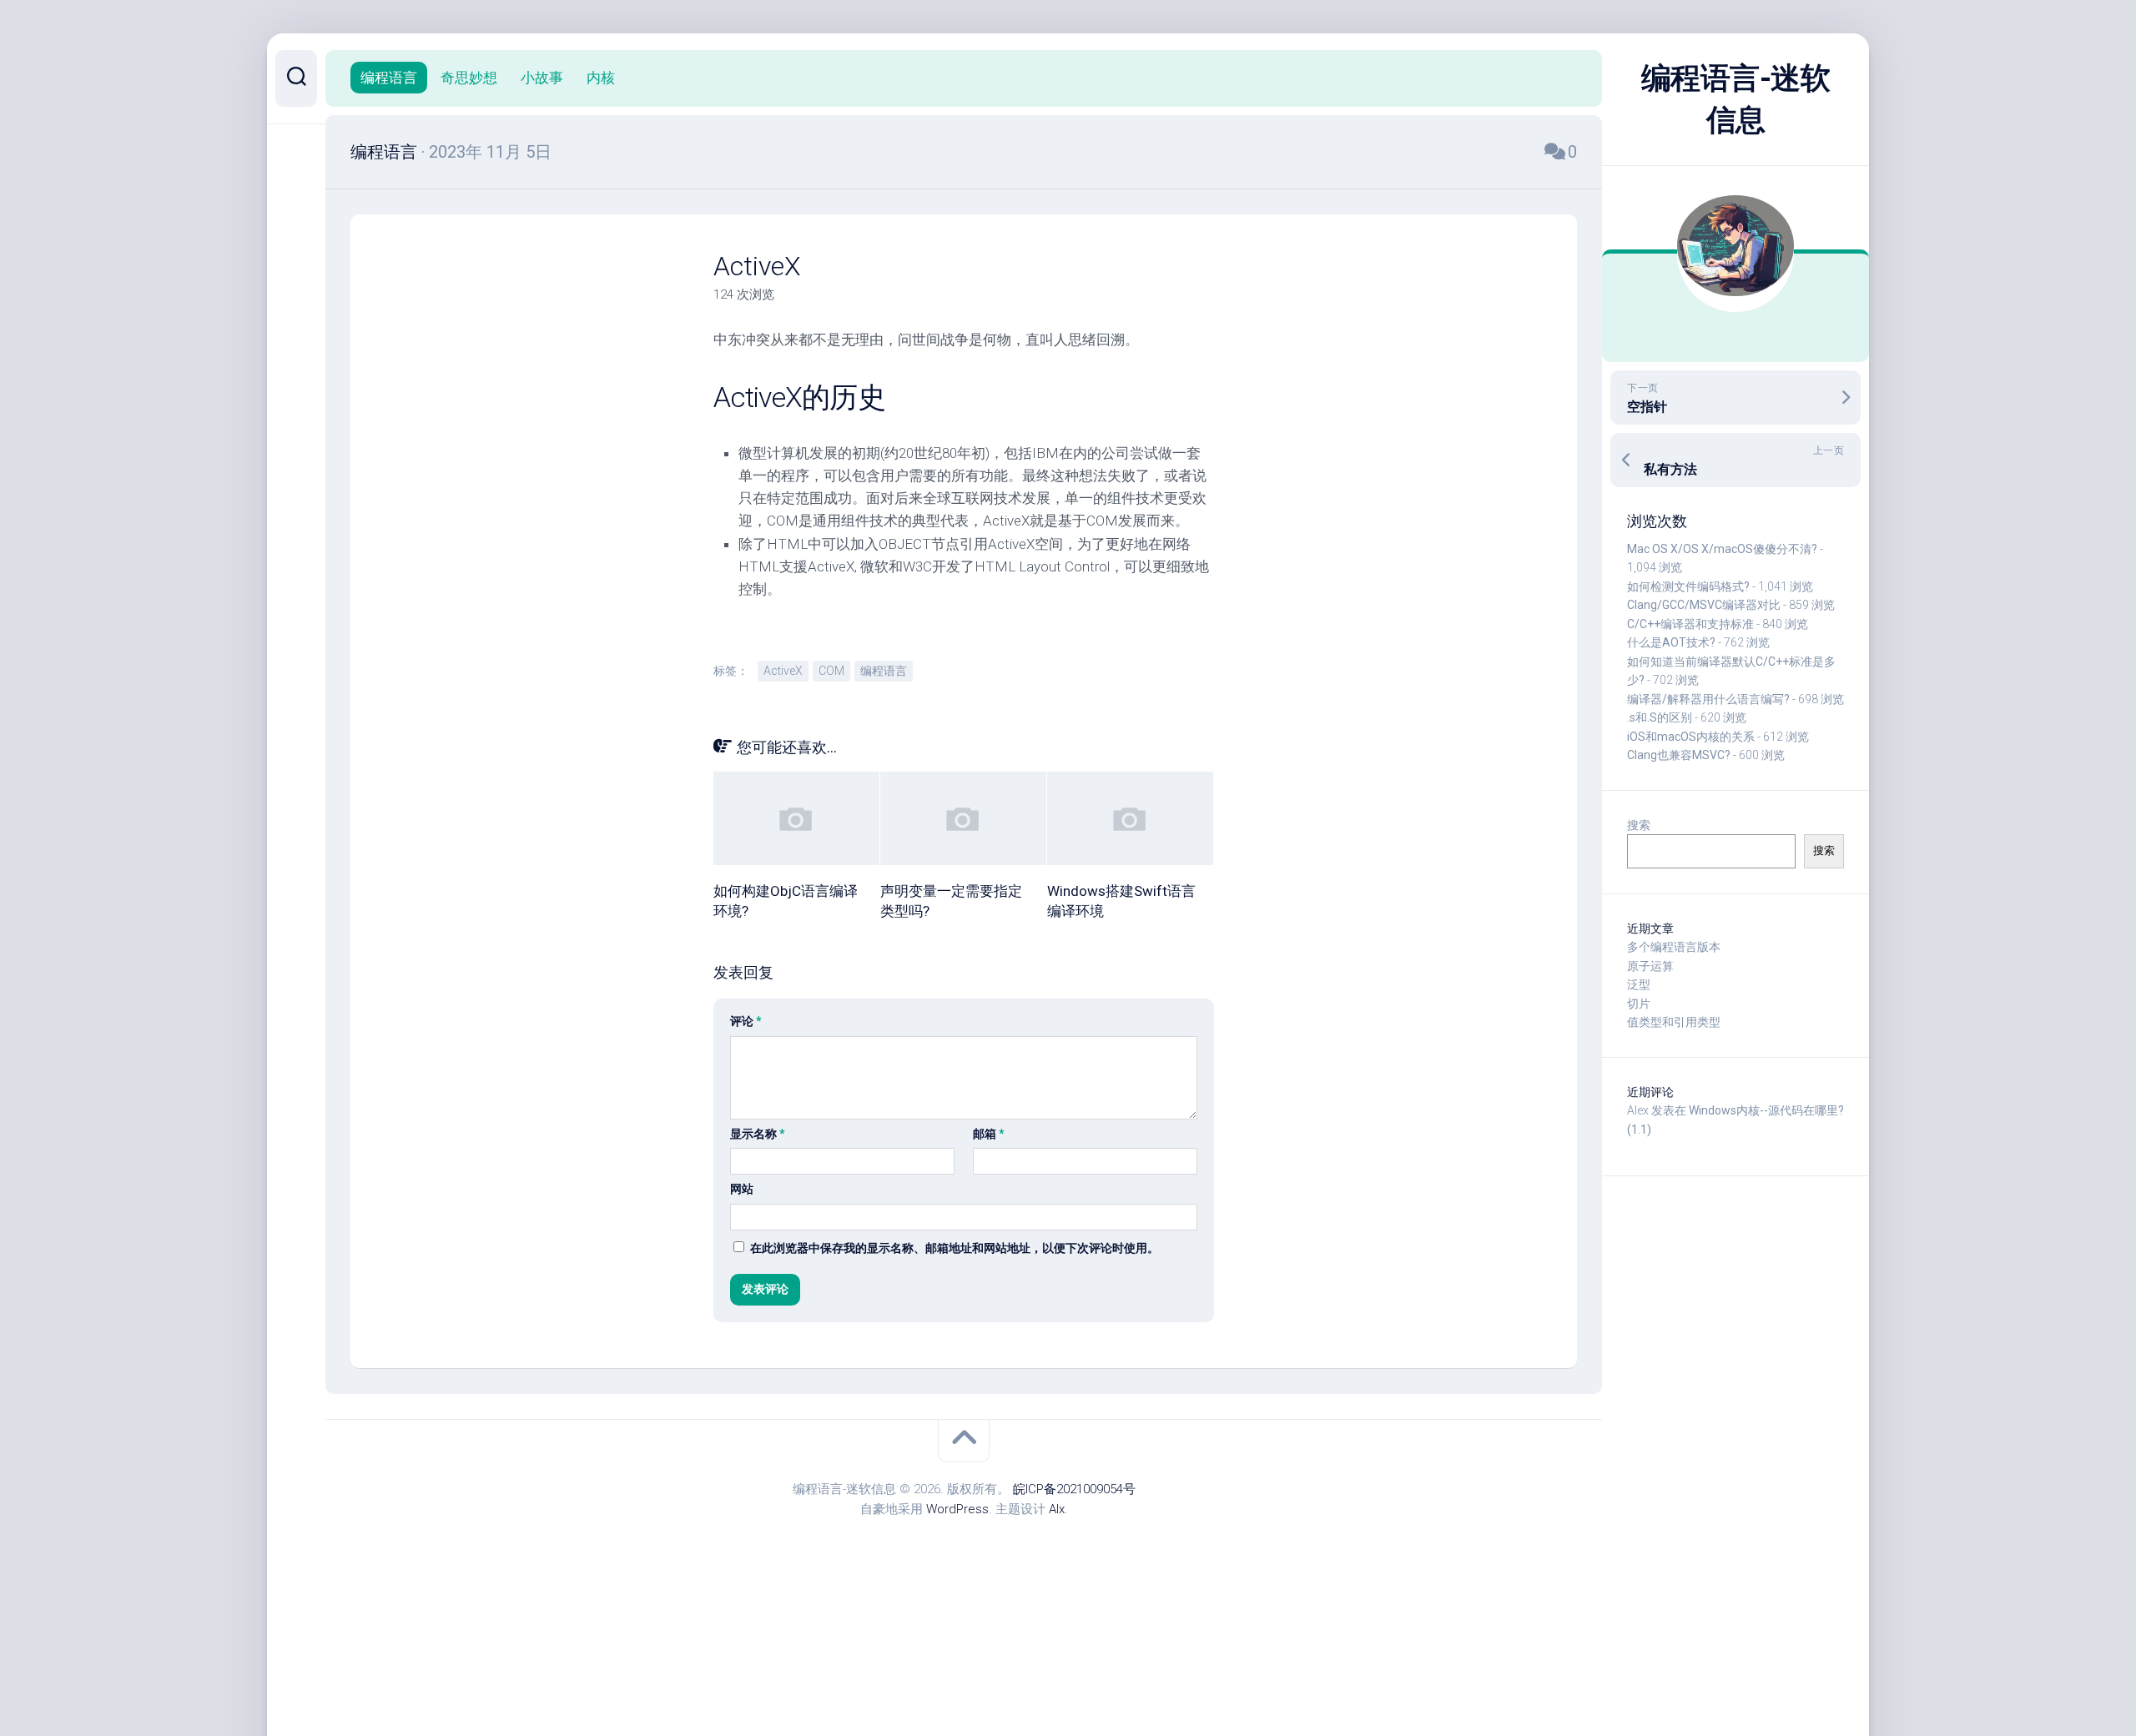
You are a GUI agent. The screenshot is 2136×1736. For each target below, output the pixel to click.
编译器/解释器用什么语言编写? (1708, 699)
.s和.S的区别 (1660, 717)
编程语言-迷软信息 (1736, 99)
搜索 (1639, 825)
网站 (742, 1189)
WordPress (957, 1509)
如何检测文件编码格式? (1688, 586)
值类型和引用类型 (1674, 1022)
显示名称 (758, 1134)
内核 (601, 78)
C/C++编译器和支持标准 (1690, 624)
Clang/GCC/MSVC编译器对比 (1704, 605)
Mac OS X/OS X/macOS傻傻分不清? (1722, 549)
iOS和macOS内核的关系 (1691, 737)
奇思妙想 (469, 78)
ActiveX (783, 671)
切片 (1639, 1004)
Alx (1057, 1509)
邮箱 (989, 1134)
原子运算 (1650, 966)
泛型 (1639, 984)
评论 (746, 1021)
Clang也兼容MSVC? (1679, 755)
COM (831, 671)
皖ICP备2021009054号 (1074, 1489)
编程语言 (389, 78)
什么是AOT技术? (1671, 642)
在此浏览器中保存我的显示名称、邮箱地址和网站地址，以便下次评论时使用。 (955, 1248)
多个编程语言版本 (1674, 947)
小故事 (542, 78)
